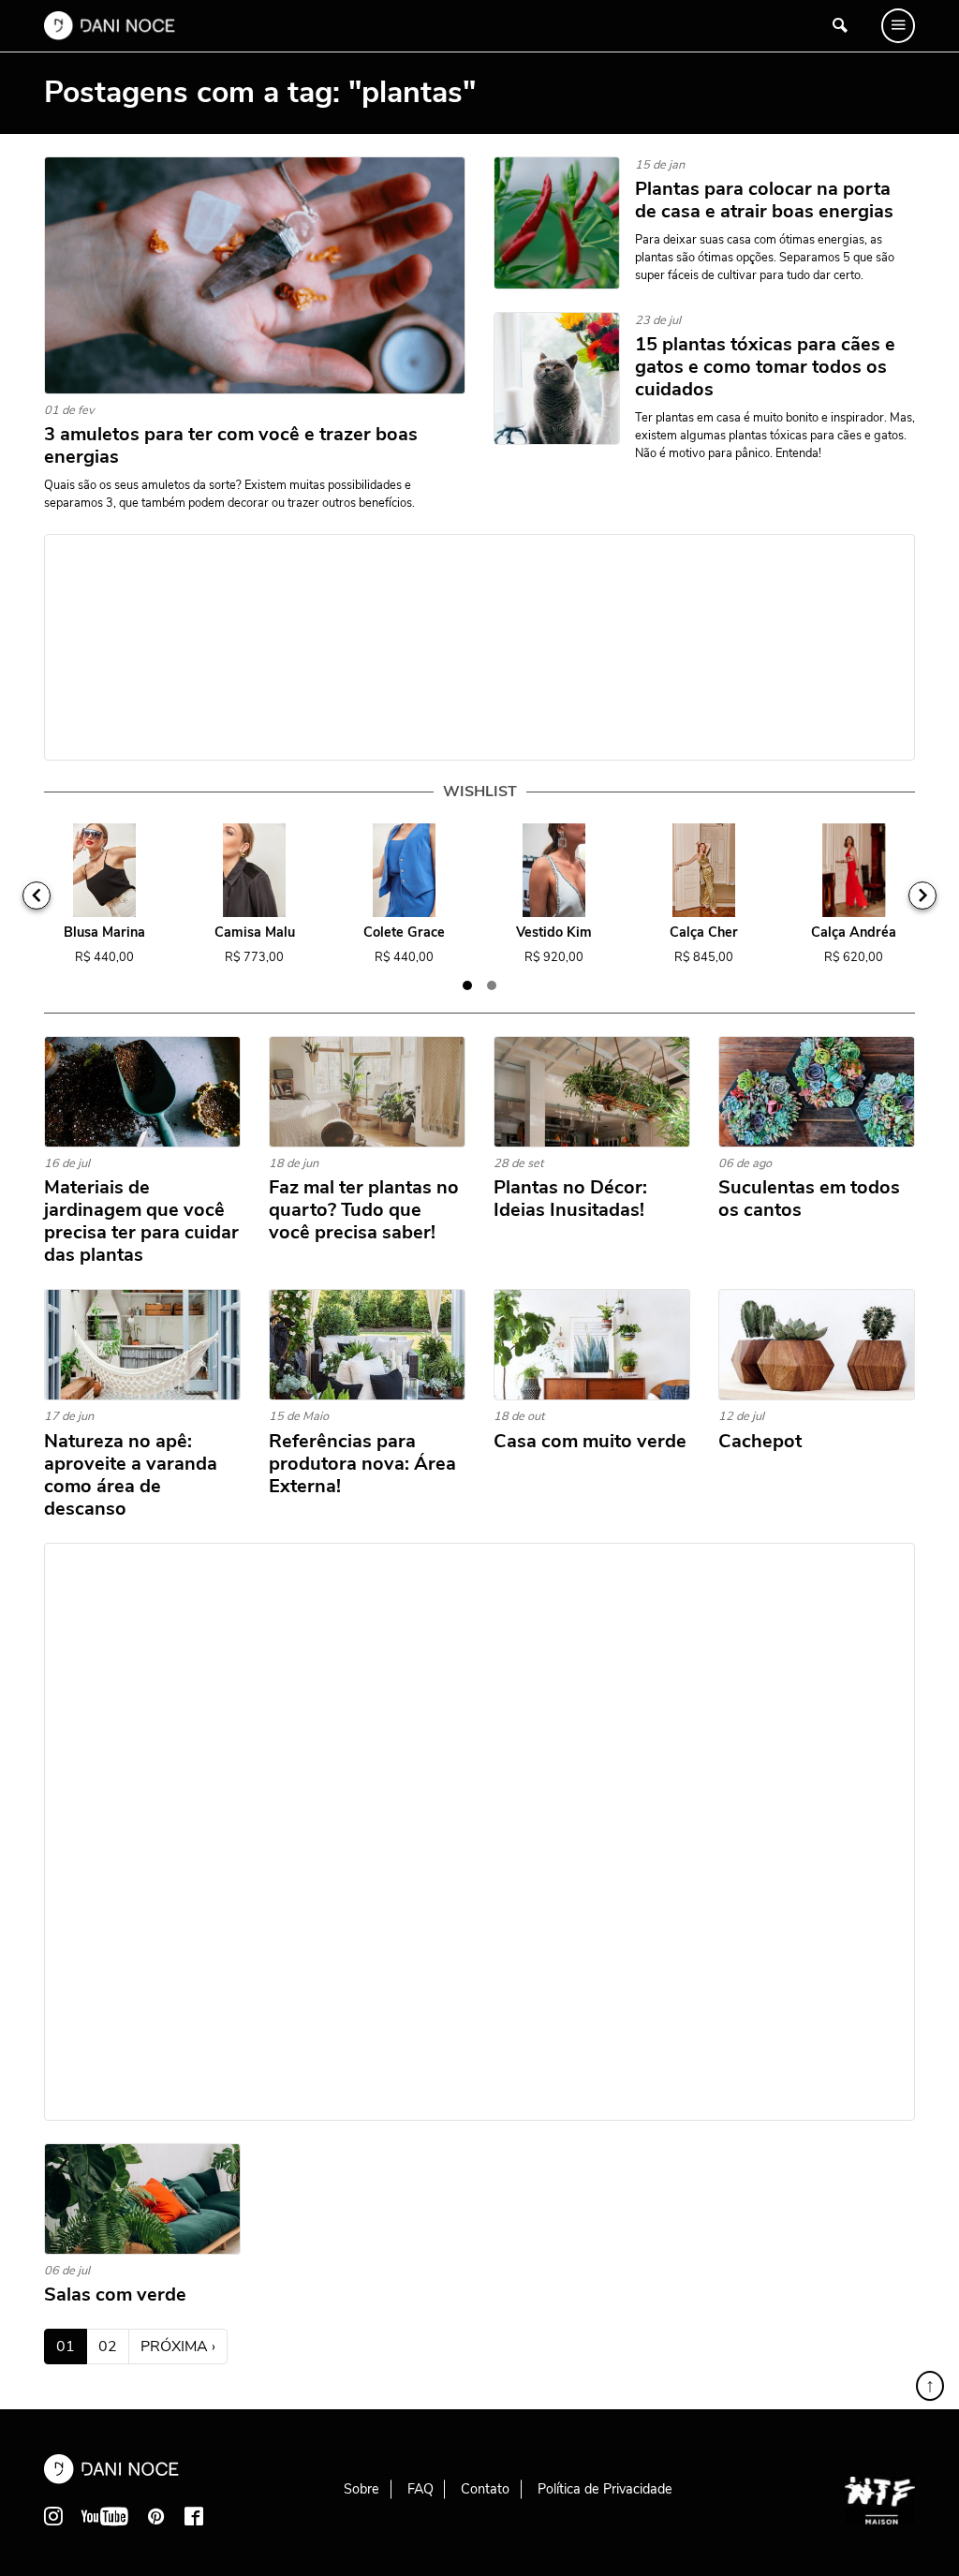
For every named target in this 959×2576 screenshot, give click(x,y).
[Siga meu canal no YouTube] (105, 2516)
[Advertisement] (479, 647)
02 (108, 2347)
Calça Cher (704, 933)
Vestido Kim (554, 933)
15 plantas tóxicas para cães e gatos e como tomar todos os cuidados (765, 367)
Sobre (361, 2489)
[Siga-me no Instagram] (53, 2516)
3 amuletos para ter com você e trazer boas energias (231, 446)
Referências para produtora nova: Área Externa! (362, 1464)
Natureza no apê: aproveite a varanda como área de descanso (131, 1475)
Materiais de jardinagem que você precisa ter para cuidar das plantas (141, 1221)
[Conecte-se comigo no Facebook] (194, 2516)
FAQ (420, 2489)
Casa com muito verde (590, 1442)
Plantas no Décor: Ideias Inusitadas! (570, 1199)
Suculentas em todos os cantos (809, 1199)
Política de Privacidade (605, 2489)
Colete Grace (404, 933)
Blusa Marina (104, 933)
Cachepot (760, 1442)
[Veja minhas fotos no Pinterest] (156, 2516)
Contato (485, 2489)
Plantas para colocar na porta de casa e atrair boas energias (764, 200)
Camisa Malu (255, 933)
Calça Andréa (854, 933)
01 (72, 2346)
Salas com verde (115, 2295)
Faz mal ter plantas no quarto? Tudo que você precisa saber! (364, 1210)
